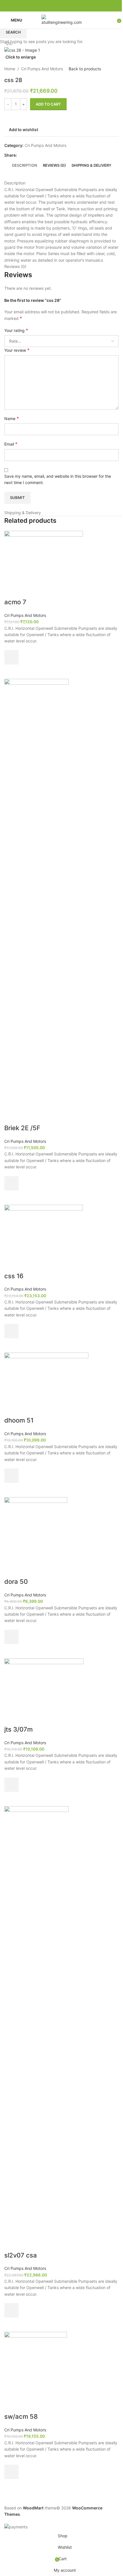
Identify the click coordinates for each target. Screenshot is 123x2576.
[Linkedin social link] (68, 6)
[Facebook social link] (48, 6)
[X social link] (55, 6)
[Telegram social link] (75, 6)
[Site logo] (61, 20)
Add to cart (48, 104)
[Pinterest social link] (61, 6)
